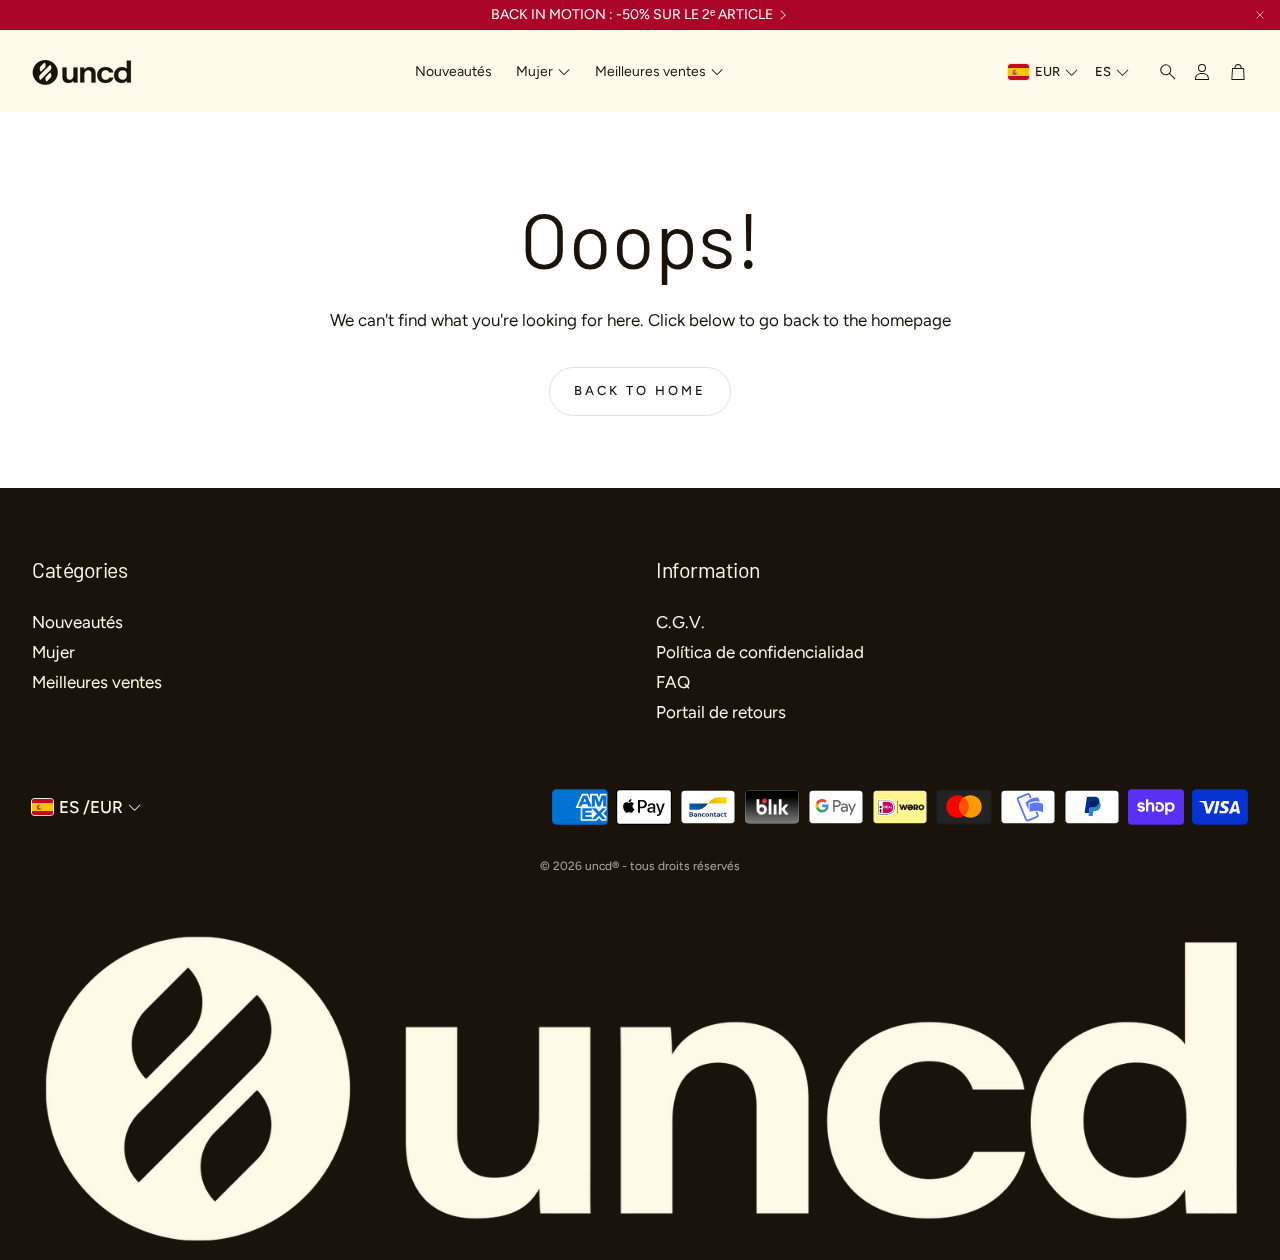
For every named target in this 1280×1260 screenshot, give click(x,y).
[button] (1162, 72)
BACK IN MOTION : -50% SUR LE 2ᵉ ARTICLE (632, 15)
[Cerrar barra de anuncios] (1260, 15)
